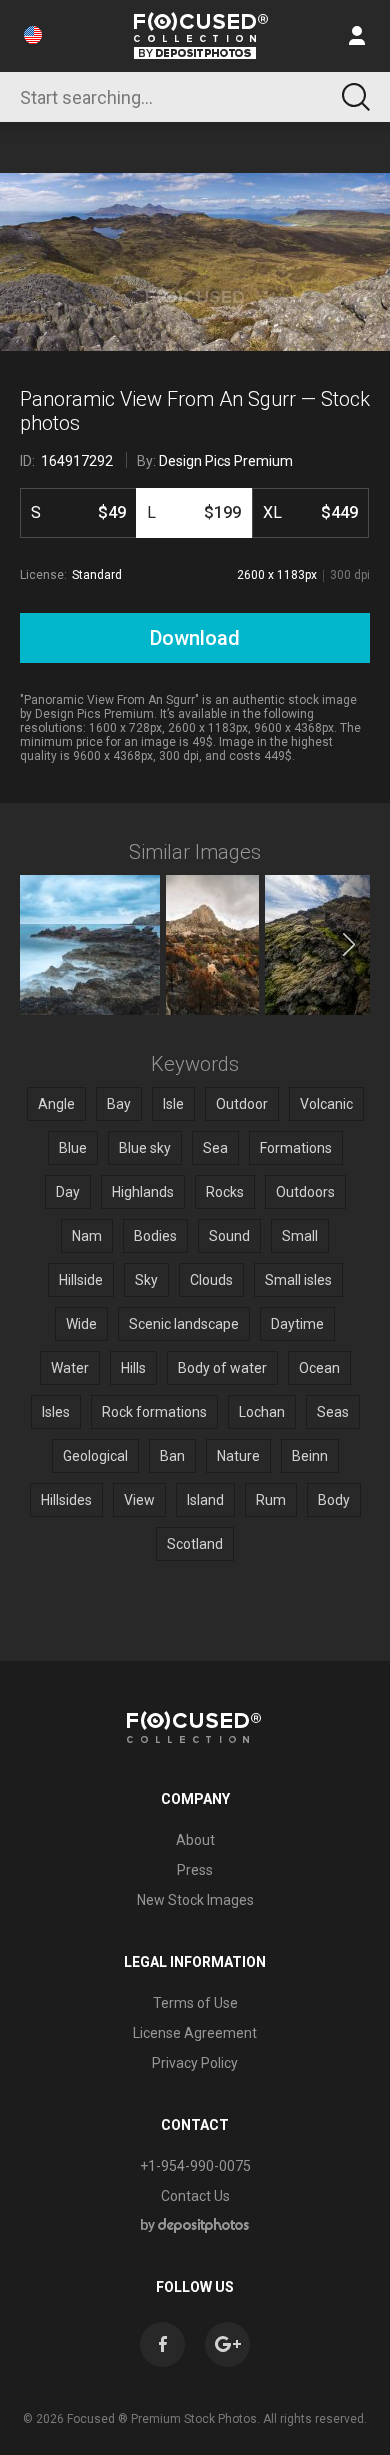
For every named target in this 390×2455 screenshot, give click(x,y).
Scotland (195, 1544)
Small (300, 1236)
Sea (215, 1148)
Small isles (298, 1280)
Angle (56, 1104)
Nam (87, 1236)
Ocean (319, 1368)
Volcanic (326, 1104)
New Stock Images (195, 1900)
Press (195, 1870)
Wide (81, 1324)
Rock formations (154, 1412)
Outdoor (242, 1104)
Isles (56, 1412)
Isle (173, 1104)
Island (205, 1500)
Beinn (310, 1456)
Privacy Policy (195, 2063)
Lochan (262, 1412)
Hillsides (66, 1500)
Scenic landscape (184, 1324)
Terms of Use (195, 2003)
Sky (146, 1280)
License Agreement (195, 2033)
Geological (95, 1456)
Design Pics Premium (226, 461)
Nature (238, 1456)
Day (68, 1192)
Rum (271, 1500)
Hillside (81, 1280)
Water (70, 1368)
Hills (133, 1368)
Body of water (222, 1368)
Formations (296, 1148)
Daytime (297, 1324)
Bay (119, 1104)
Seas (333, 1412)
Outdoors (305, 1192)
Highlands (143, 1192)
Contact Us (195, 2196)
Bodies (155, 1236)
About (195, 1840)
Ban (172, 1456)
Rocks (225, 1192)
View (139, 1500)
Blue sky (145, 1148)
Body (334, 1500)
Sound (229, 1236)
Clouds (211, 1280)
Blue (73, 1148)
